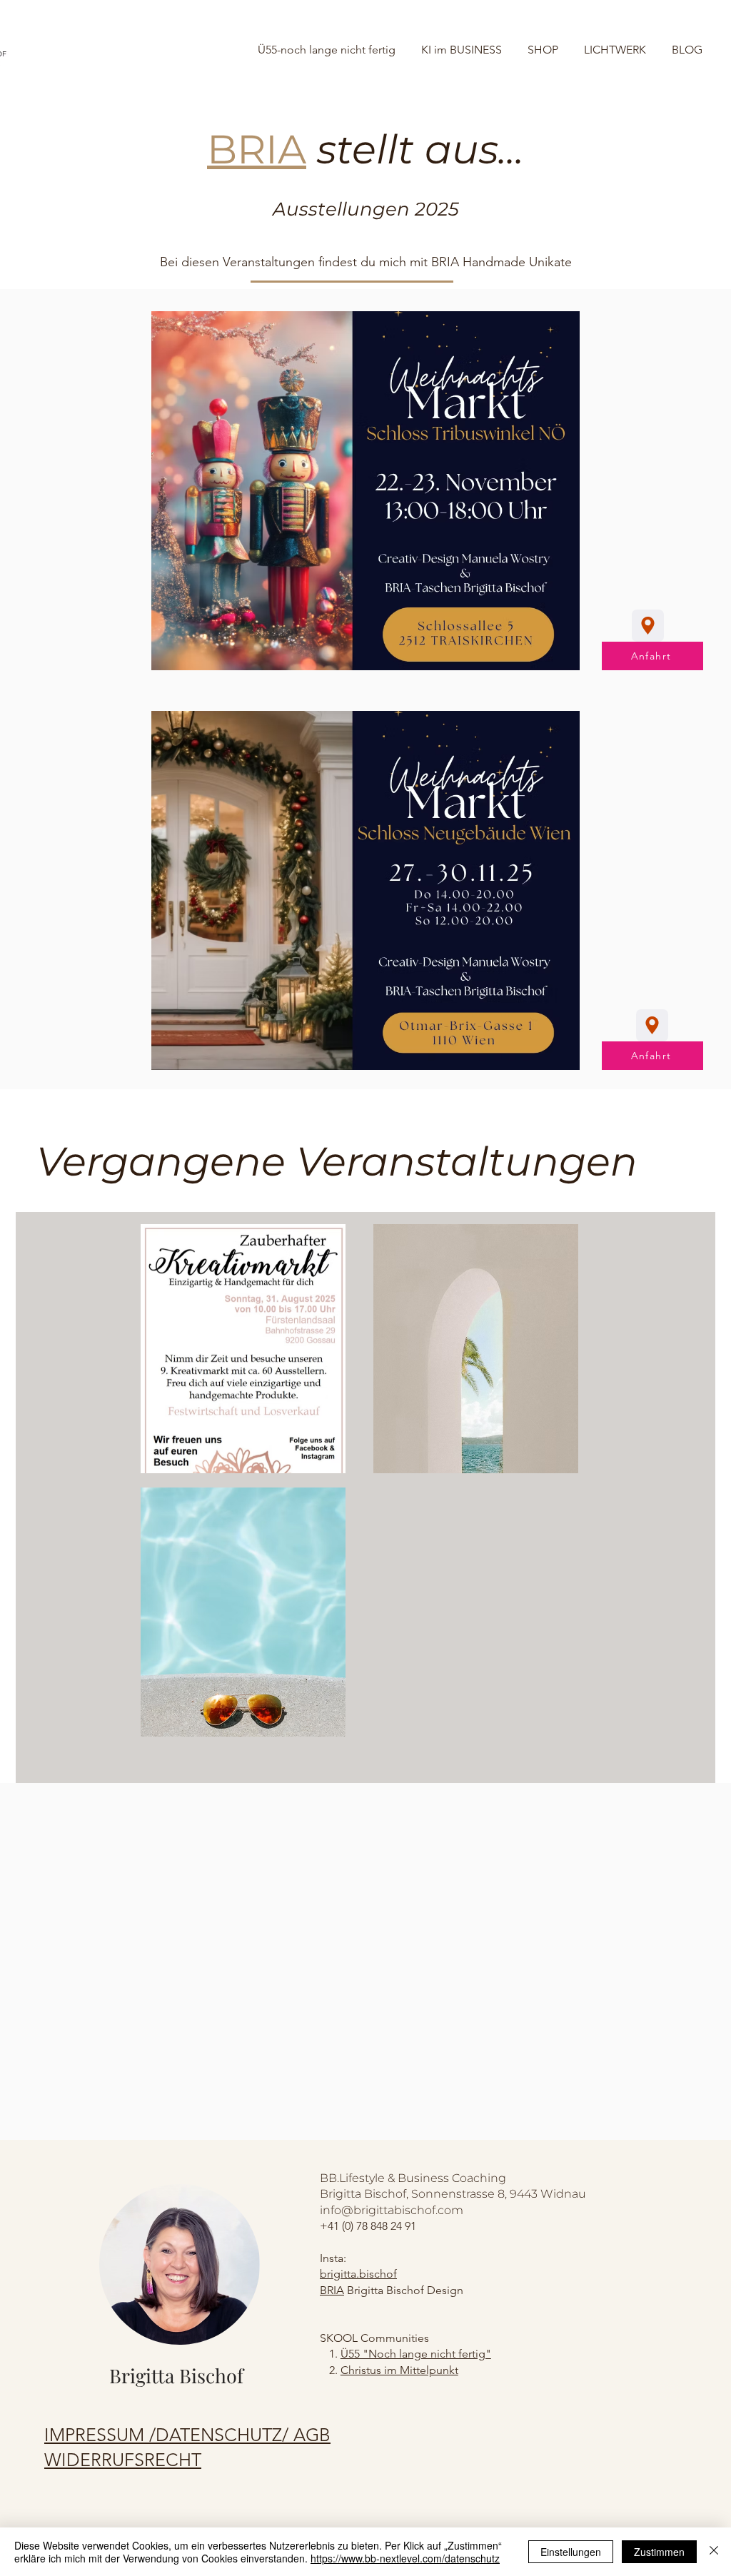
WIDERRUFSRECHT (123, 2460)
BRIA (332, 2290)
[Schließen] (714, 2552)
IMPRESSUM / (100, 2435)
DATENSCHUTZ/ (225, 2435)
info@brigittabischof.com (392, 2210)
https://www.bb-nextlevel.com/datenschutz (405, 2558)
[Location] (648, 626)
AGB (312, 2435)
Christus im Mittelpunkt (399, 2370)
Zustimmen (659, 2552)
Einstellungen (571, 2552)
